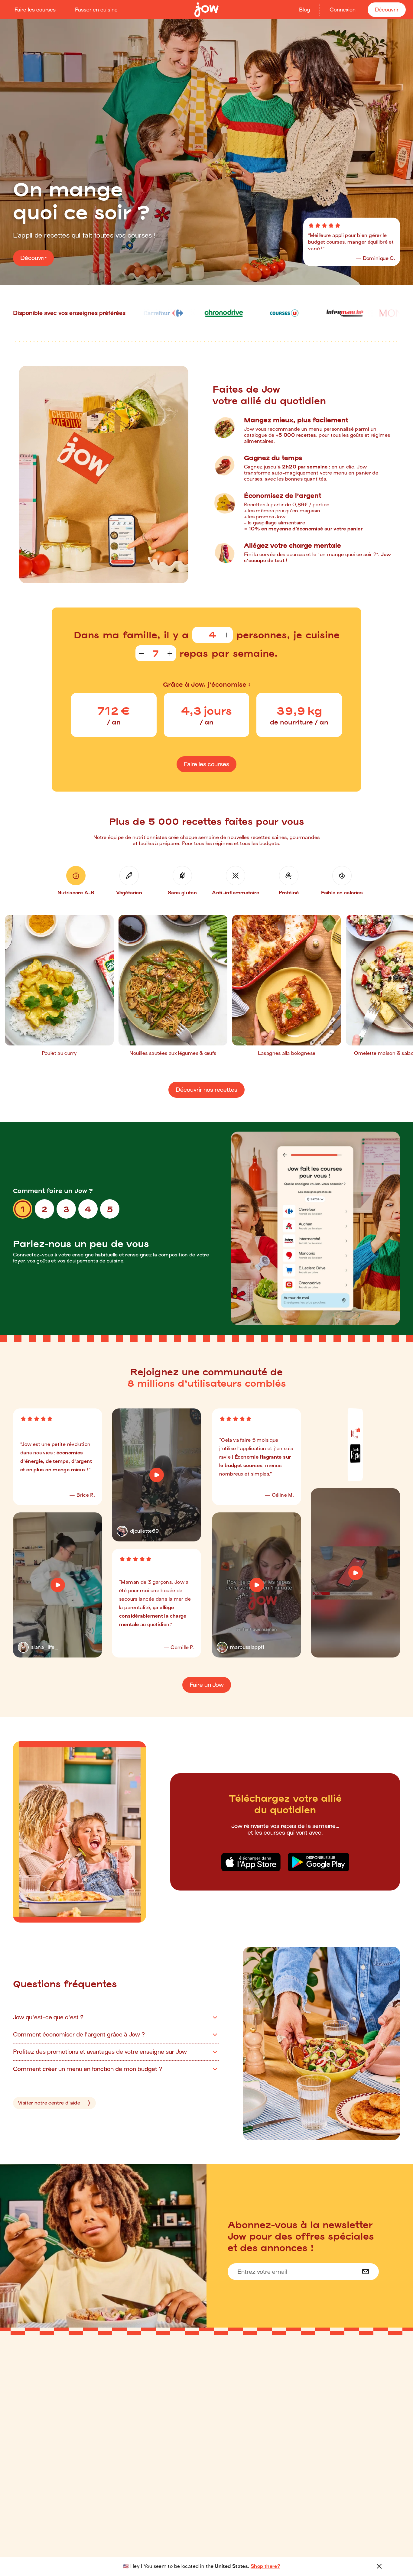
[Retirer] (198, 635)
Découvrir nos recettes (207, 1090)
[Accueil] (207, 10)
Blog (304, 10)
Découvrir (387, 10)
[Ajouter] (227, 635)
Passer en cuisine (96, 10)
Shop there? (265, 2566)
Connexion (343, 10)
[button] (76, 881)
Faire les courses (35, 10)
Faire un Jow (207, 1685)
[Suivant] (402, 989)
